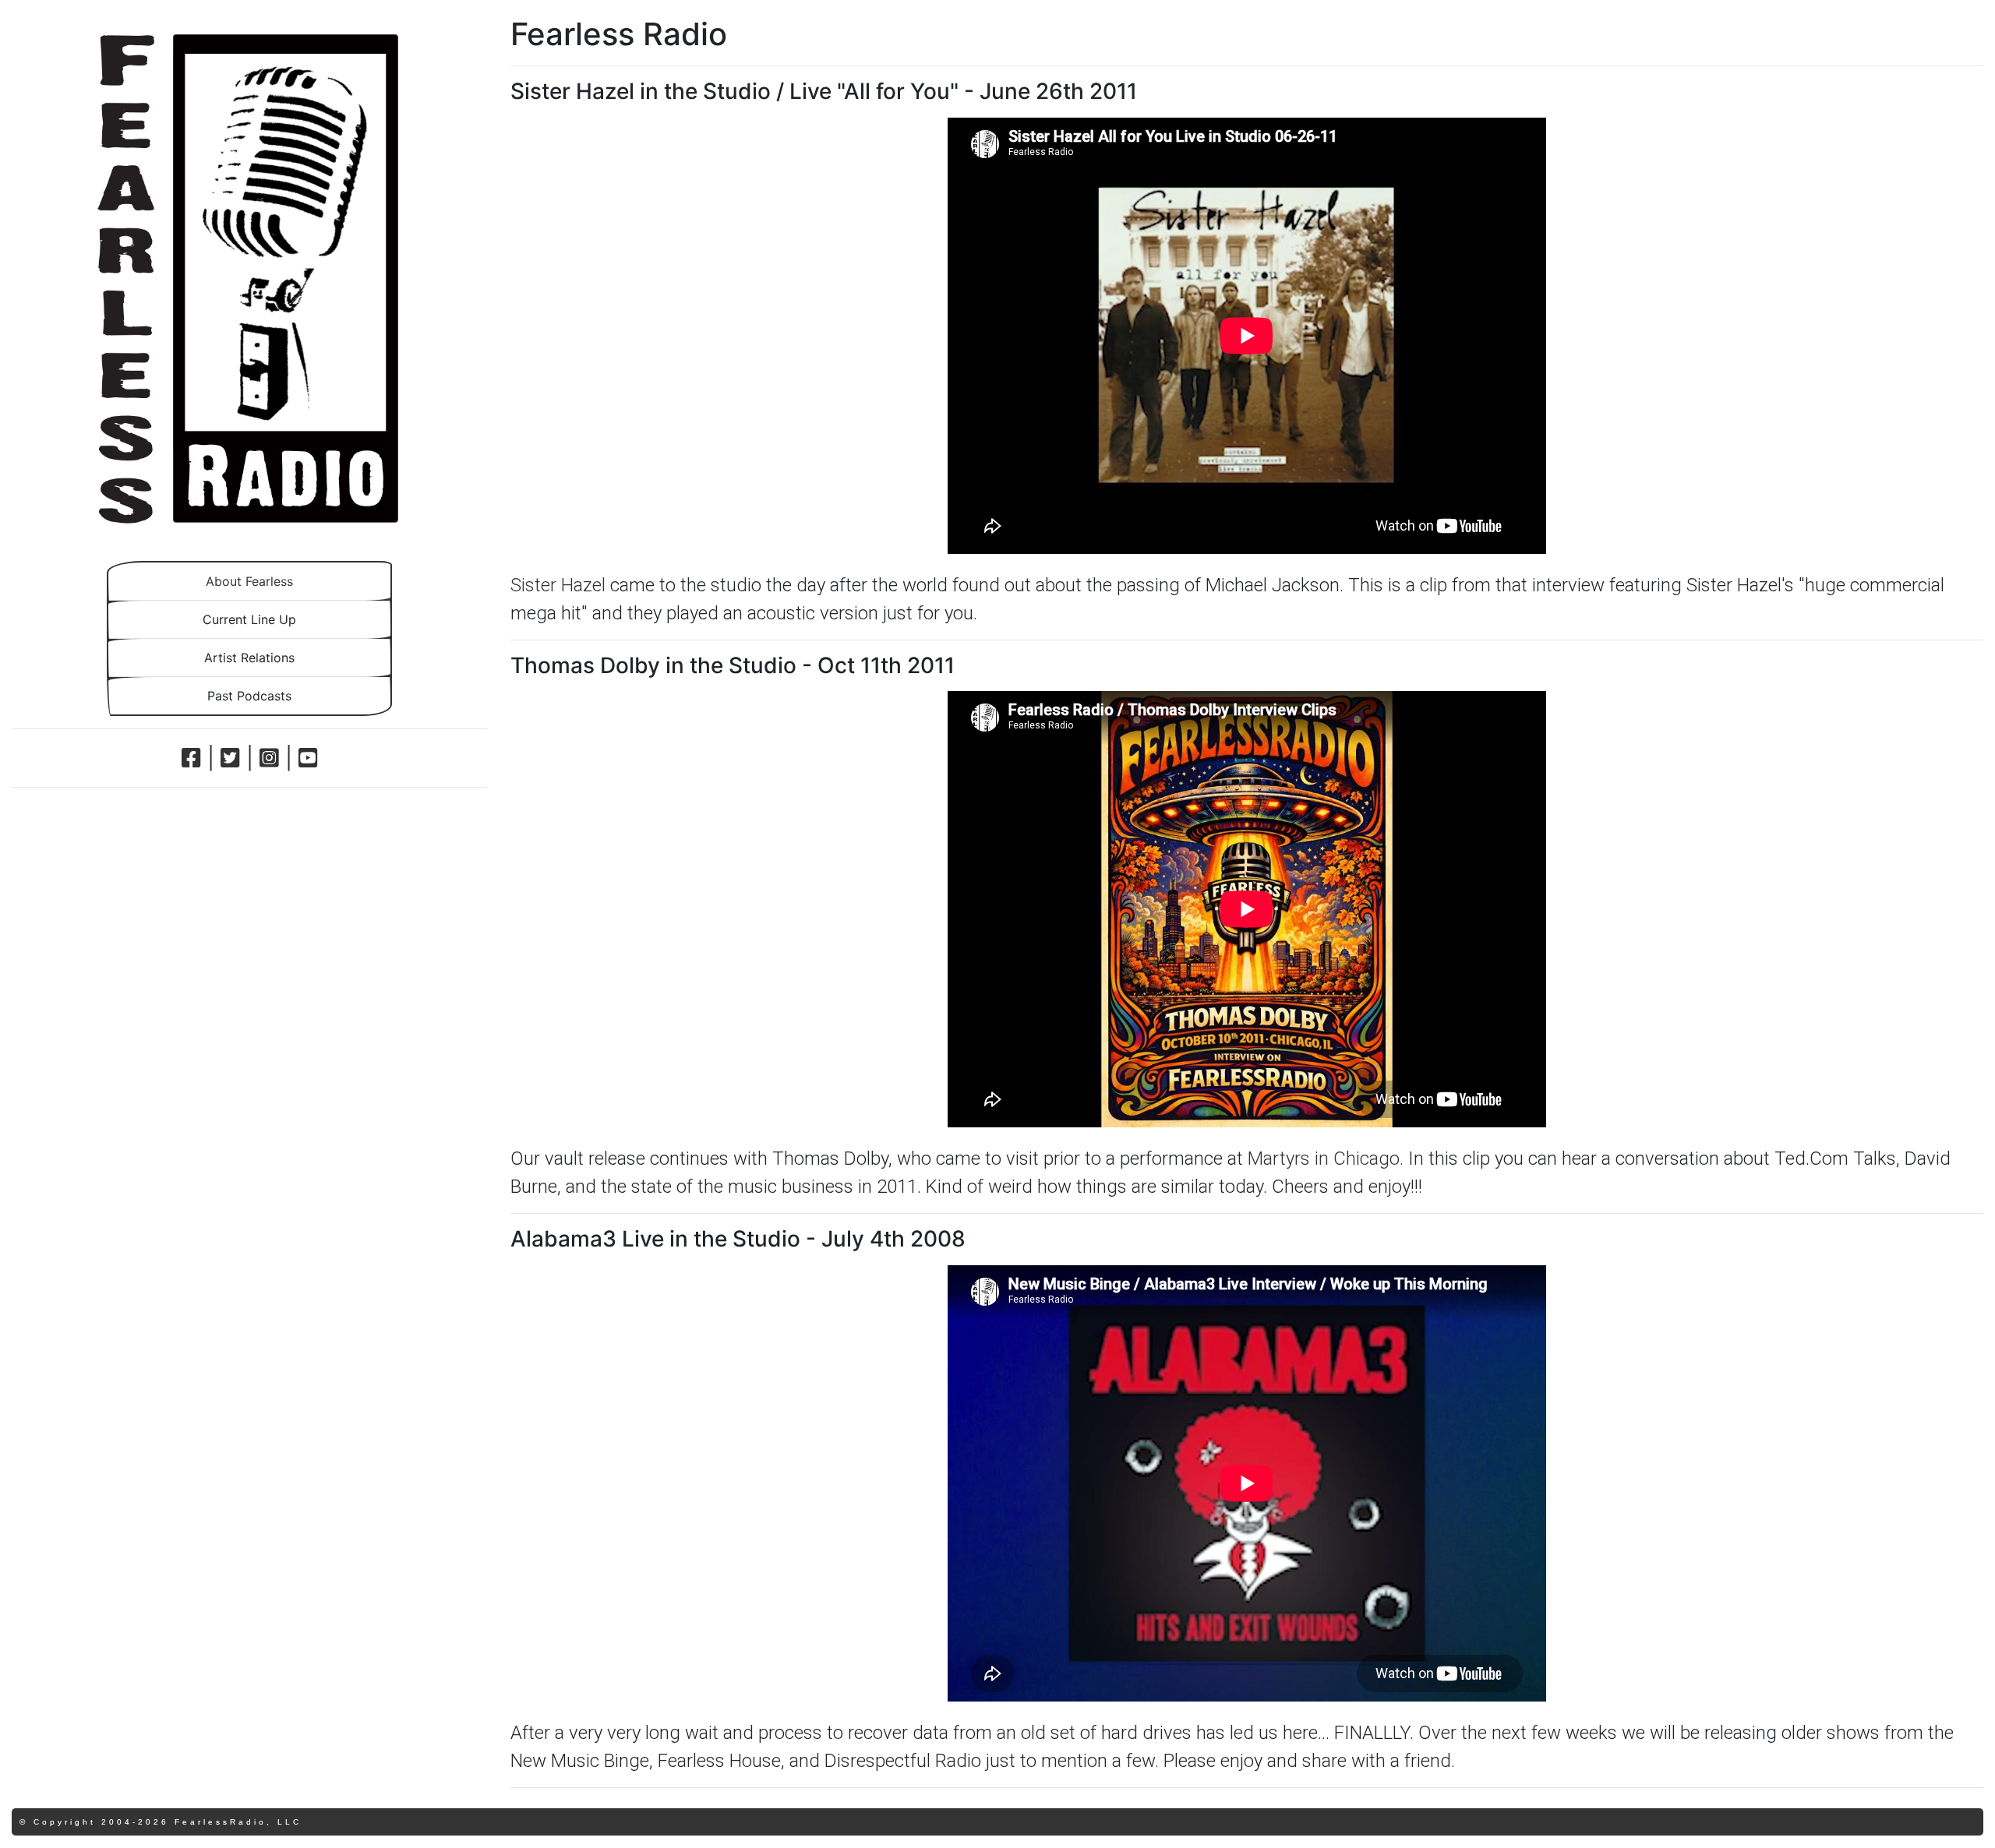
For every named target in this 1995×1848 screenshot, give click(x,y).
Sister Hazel (558, 585)
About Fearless (249, 581)
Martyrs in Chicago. (1326, 1159)
